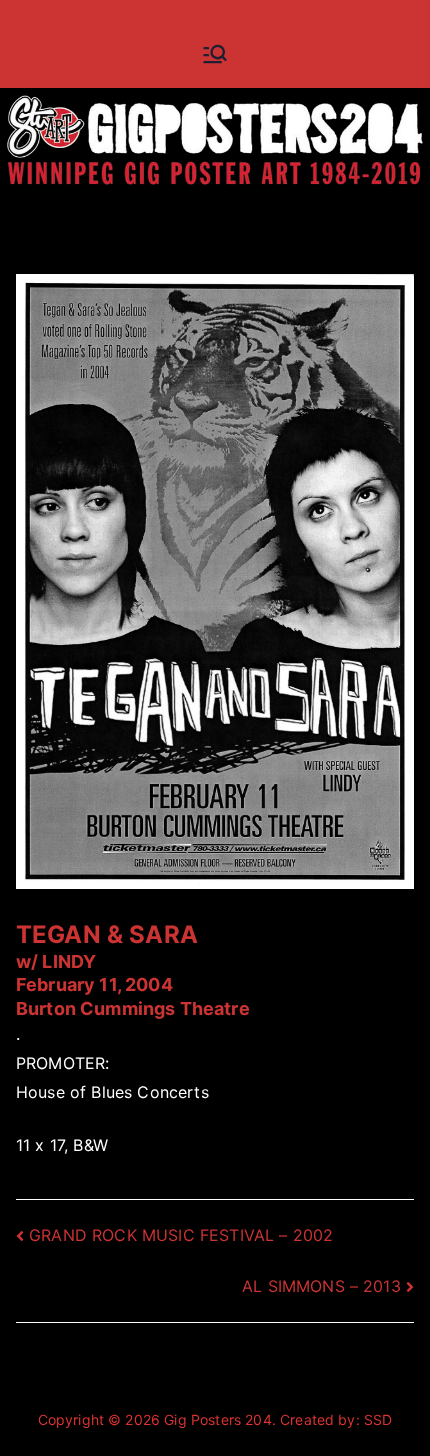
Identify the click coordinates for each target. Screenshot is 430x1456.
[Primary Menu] (215, 54)
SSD (378, 1419)
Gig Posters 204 (217, 1419)
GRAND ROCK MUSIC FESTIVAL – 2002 (181, 1235)
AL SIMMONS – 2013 (321, 1286)
